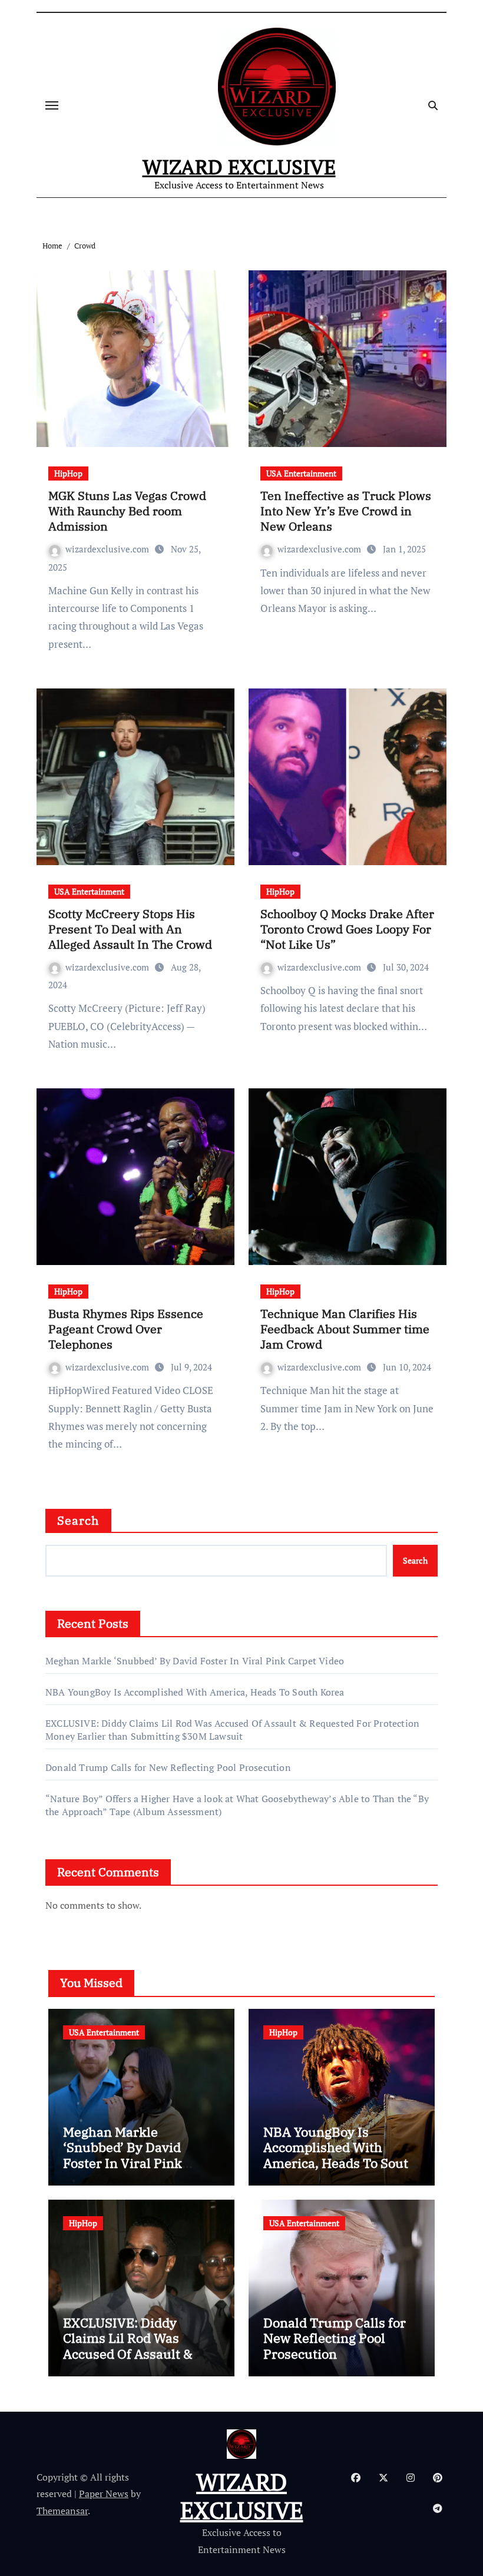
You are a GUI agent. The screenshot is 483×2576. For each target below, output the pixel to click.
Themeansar (62, 2511)
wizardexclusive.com (108, 549)
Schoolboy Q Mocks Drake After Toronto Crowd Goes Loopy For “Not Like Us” (347, 929)
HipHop (68, 473)
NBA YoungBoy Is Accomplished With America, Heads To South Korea (195, 1692)
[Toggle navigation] (52, 105)
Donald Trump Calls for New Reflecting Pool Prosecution (168, 1767)
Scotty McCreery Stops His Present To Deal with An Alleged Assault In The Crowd (130, 929)
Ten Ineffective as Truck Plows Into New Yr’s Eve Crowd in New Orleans (346, 511)
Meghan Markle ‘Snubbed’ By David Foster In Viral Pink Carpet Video (195, 1661)
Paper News (104, 2494)
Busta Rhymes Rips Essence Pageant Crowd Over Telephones (126, 1329)
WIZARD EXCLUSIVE (239, 167)
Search (78, 1520)
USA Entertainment (301, 473)
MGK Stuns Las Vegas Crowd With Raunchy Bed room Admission (127, 511)
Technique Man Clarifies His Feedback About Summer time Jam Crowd (345, 1329)
